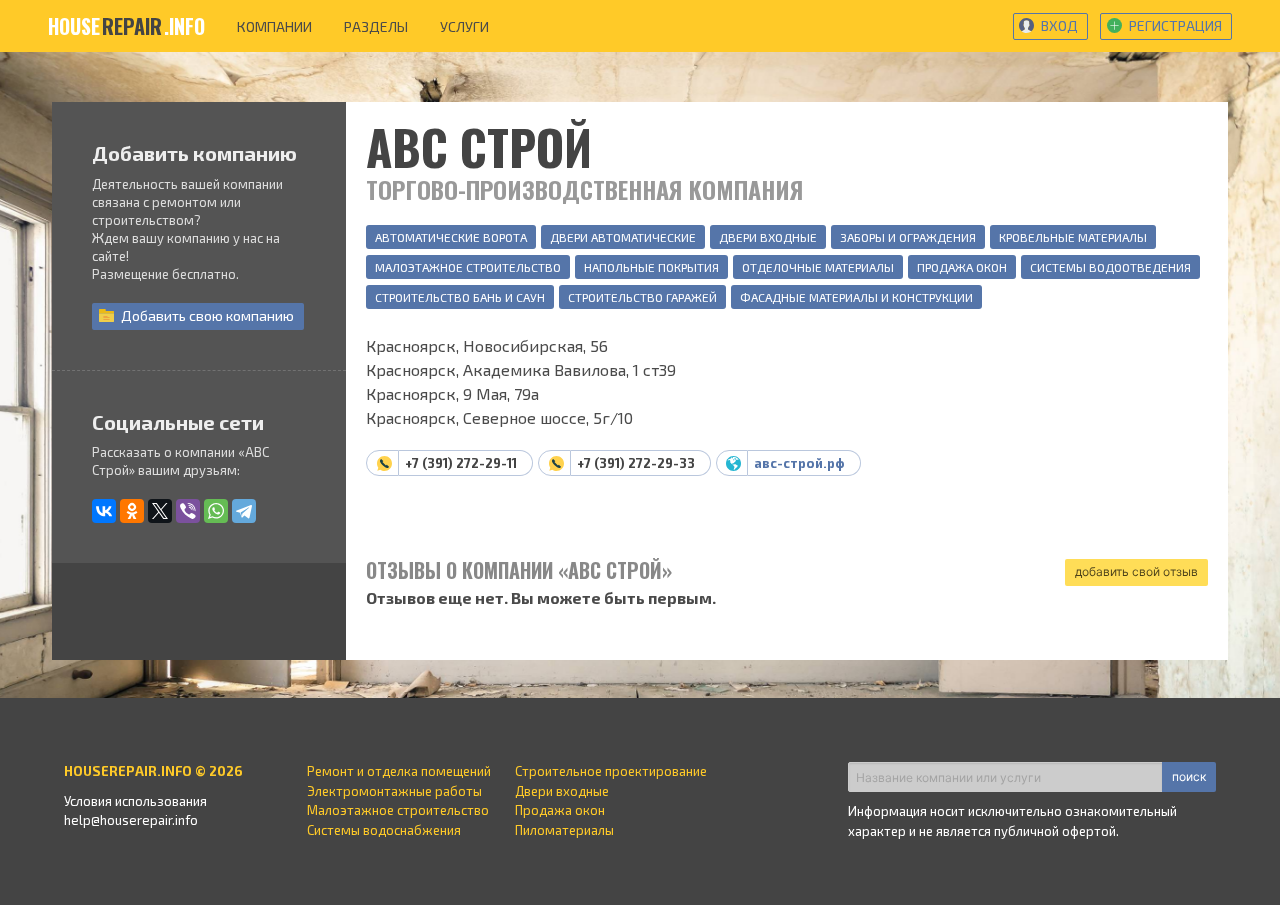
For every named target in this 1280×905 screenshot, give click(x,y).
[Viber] (188, 511)
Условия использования (135, 801)
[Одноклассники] (132, 511)
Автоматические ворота (451, 237)
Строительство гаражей (642, 297)
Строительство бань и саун (460, 297)
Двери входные (768, 237)
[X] (160, 511)
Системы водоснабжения (384, 830)
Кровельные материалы (1073, 237)
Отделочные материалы (818, 267)
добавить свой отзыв (1136, 571)
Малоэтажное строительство (468, 267)
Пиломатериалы (564, 830)
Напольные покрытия (651, 267)
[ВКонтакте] (104, 511)
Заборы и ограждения (908, 237)
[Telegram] (244, 511)
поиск (1189, 776)
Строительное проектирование (611, 771)
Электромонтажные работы (394, 791)
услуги (464, 26)
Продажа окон (962, 267)
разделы (376, 26)
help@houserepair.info (131, 820)
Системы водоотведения (1110, 267)
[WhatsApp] (216, 511)
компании (274, 26)
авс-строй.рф (799, 463)
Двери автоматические (623, 237)
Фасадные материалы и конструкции (856, 297)
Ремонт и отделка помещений (399, 771)
